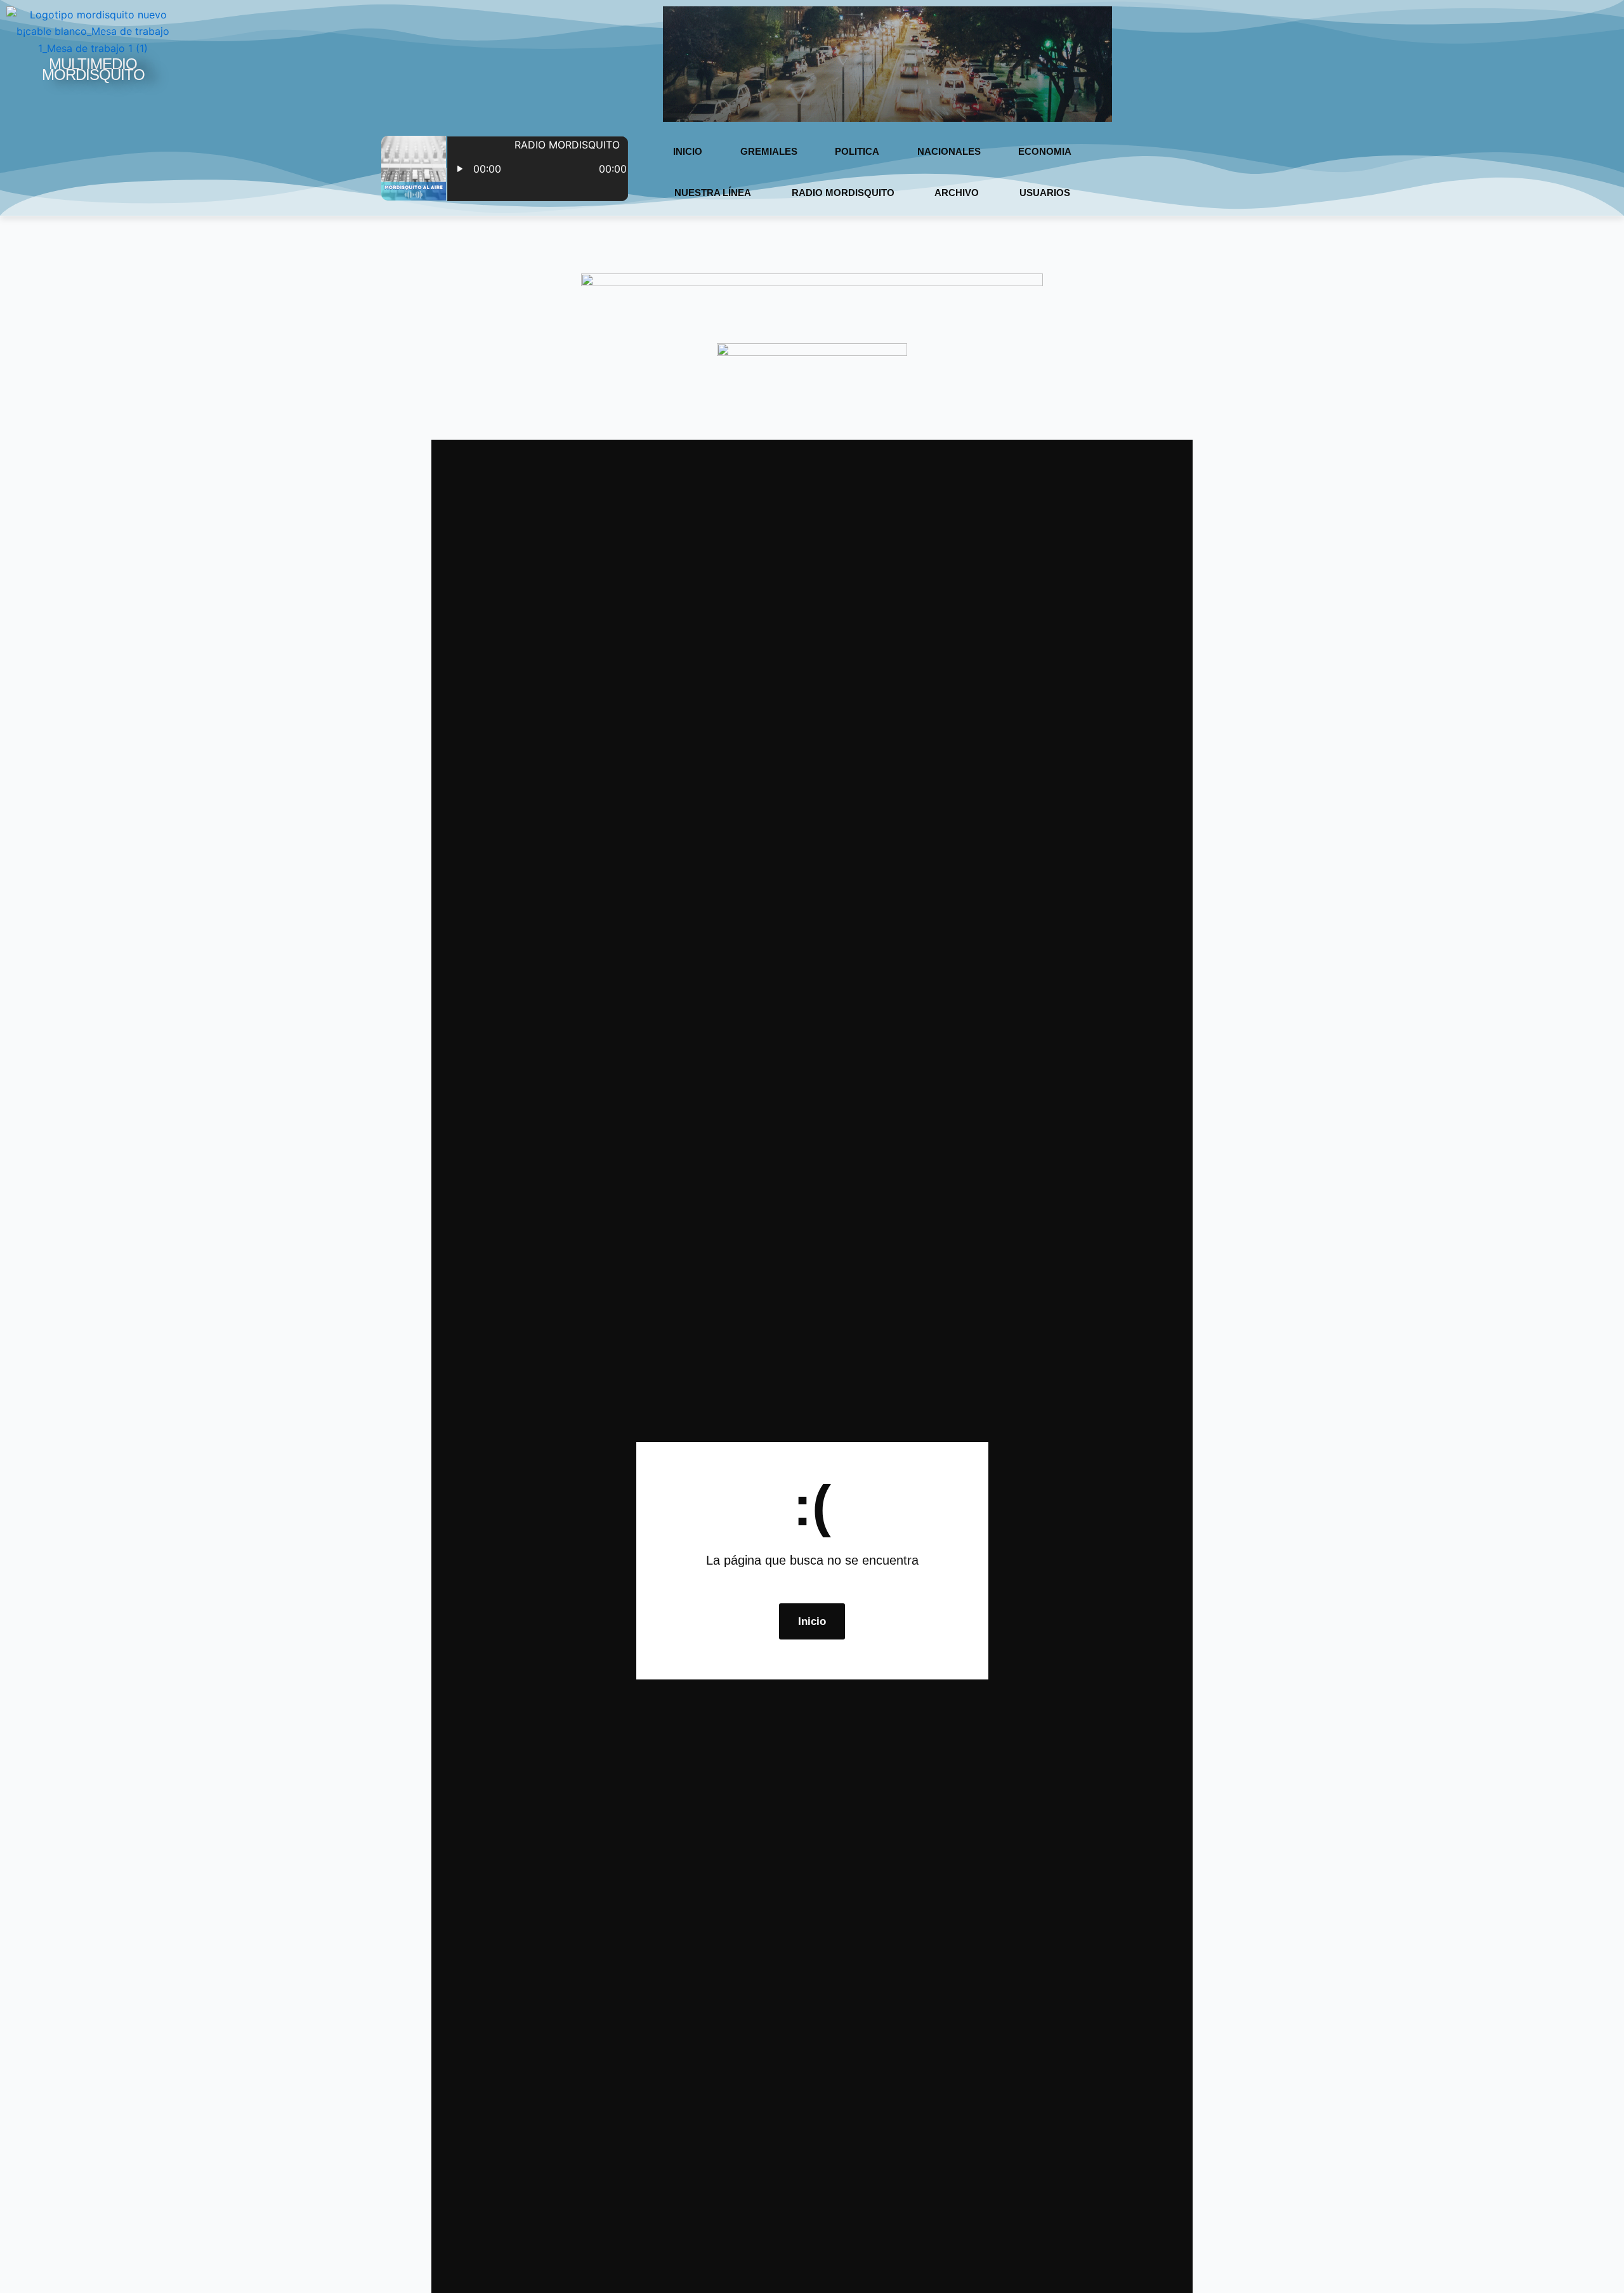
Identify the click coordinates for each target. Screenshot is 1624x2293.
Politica (857, 151)
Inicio (688, 151)
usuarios (1045, 193)
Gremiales (769, 151)
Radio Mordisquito (843, 193)
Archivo (957, 193)
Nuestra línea (713, 193)
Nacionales (949, 151)
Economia (1045, 151)
